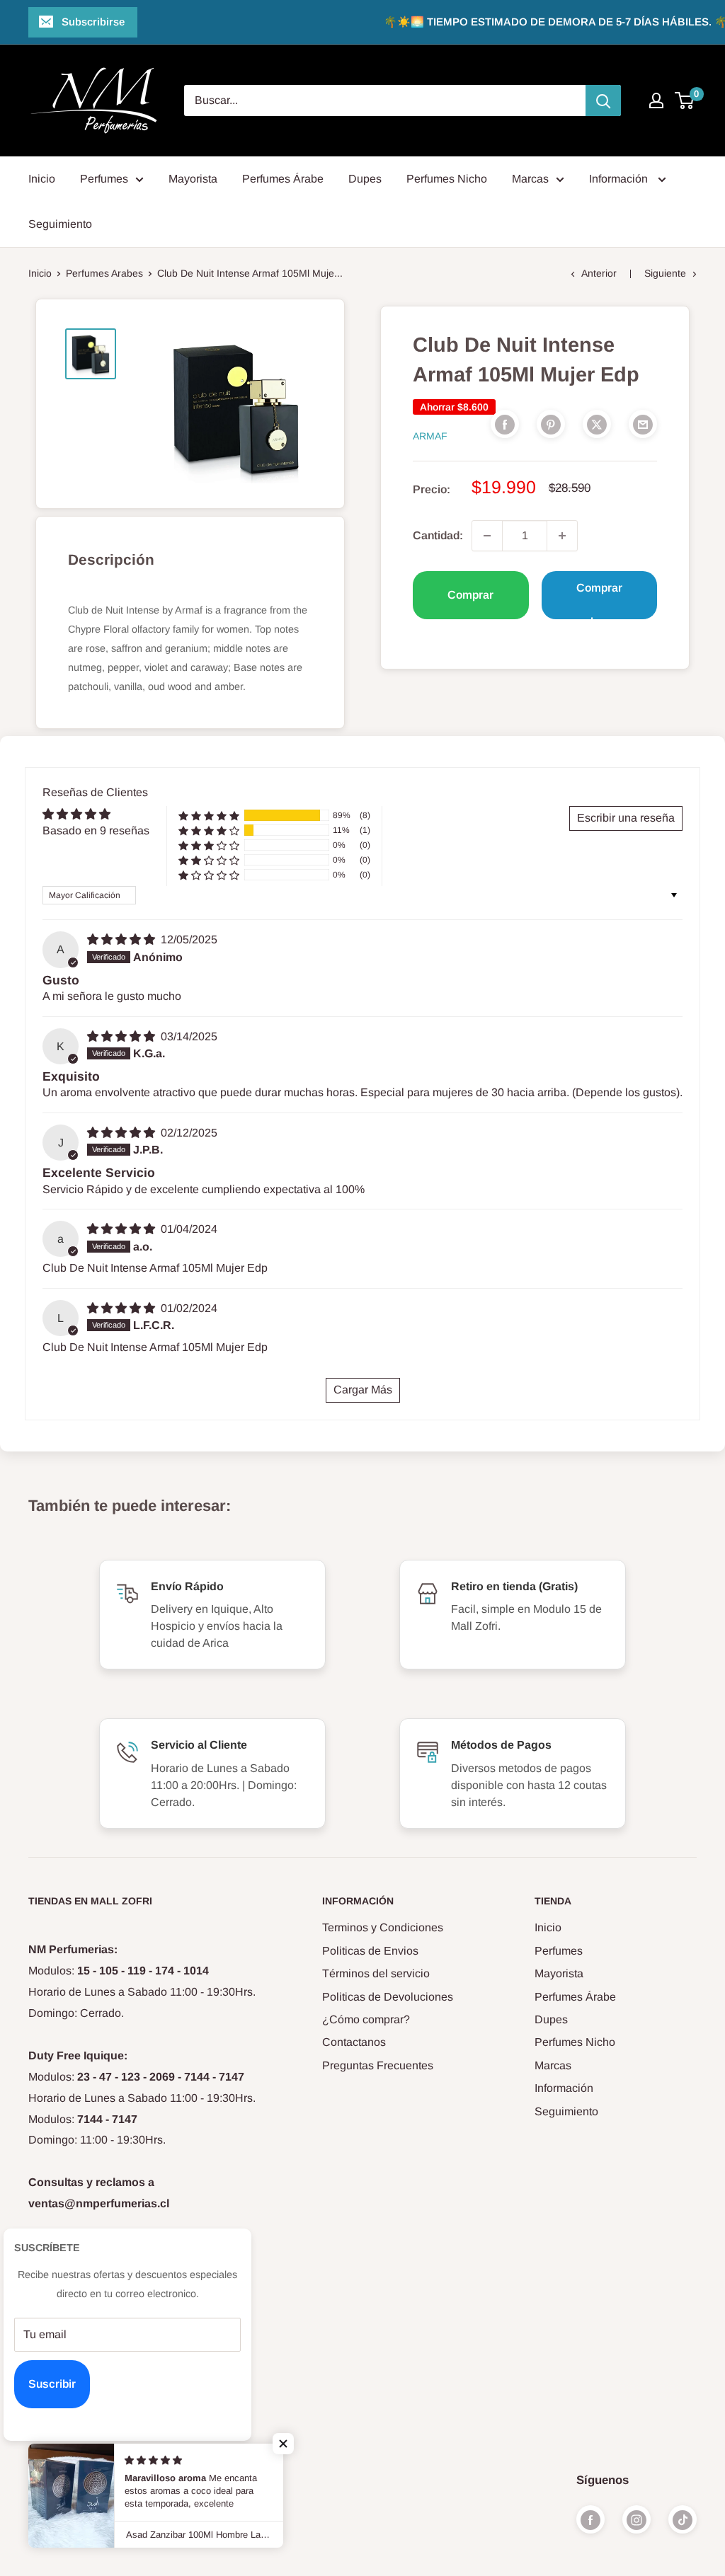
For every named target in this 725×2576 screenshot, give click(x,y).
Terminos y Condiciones (383, 1927)
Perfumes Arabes (104, 273)
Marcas (530, 179)
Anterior (599, 273)
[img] (122, 939)
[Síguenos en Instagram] (636, 2519)
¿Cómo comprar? (366, 2019)
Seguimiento (60, 224)
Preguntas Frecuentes (378, 2065)
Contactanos (354, 2042)
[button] (209, 816)
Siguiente (665, 273)
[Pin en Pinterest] (551, 424)
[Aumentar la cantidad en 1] (562, 536)
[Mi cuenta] (656, 100)
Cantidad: (438, 535)
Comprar (470, 595)
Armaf (430, 436)
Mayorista (193, 179)
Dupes (365, 179)
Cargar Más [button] (363, 1390)
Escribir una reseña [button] (626, 818)
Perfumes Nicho (447, 179)
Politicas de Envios (370, 1951)
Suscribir (52, 2384)
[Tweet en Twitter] (597, 424)
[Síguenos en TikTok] (683, 2519)
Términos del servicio (376, 1973)
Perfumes (104, 179)
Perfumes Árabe (283, 179)
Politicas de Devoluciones (388, 1997)
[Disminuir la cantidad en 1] (487, 536)
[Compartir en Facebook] (505, 424)
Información (620, 179)
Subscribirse (93, 22)
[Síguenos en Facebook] (590, 2519)
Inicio (42, 179)
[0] (685, 100)
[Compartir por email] (643, 424)
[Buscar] (603, 100)
